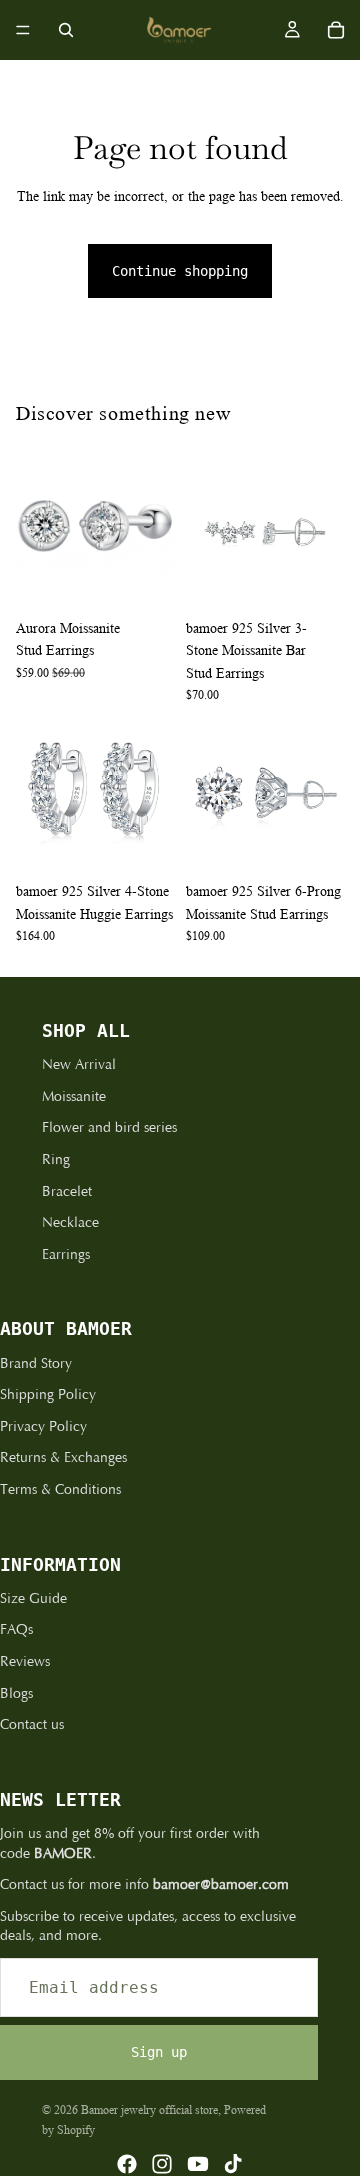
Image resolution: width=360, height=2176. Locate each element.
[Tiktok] (233, 2164)
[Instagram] (162, 2164)
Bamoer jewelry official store (149, 2109)
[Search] (66, 30)
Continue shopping (180, 271)
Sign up (159, 2052)
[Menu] (23, 30)
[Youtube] (198, 2164)
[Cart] (336, 30)
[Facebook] (127, 2164)
